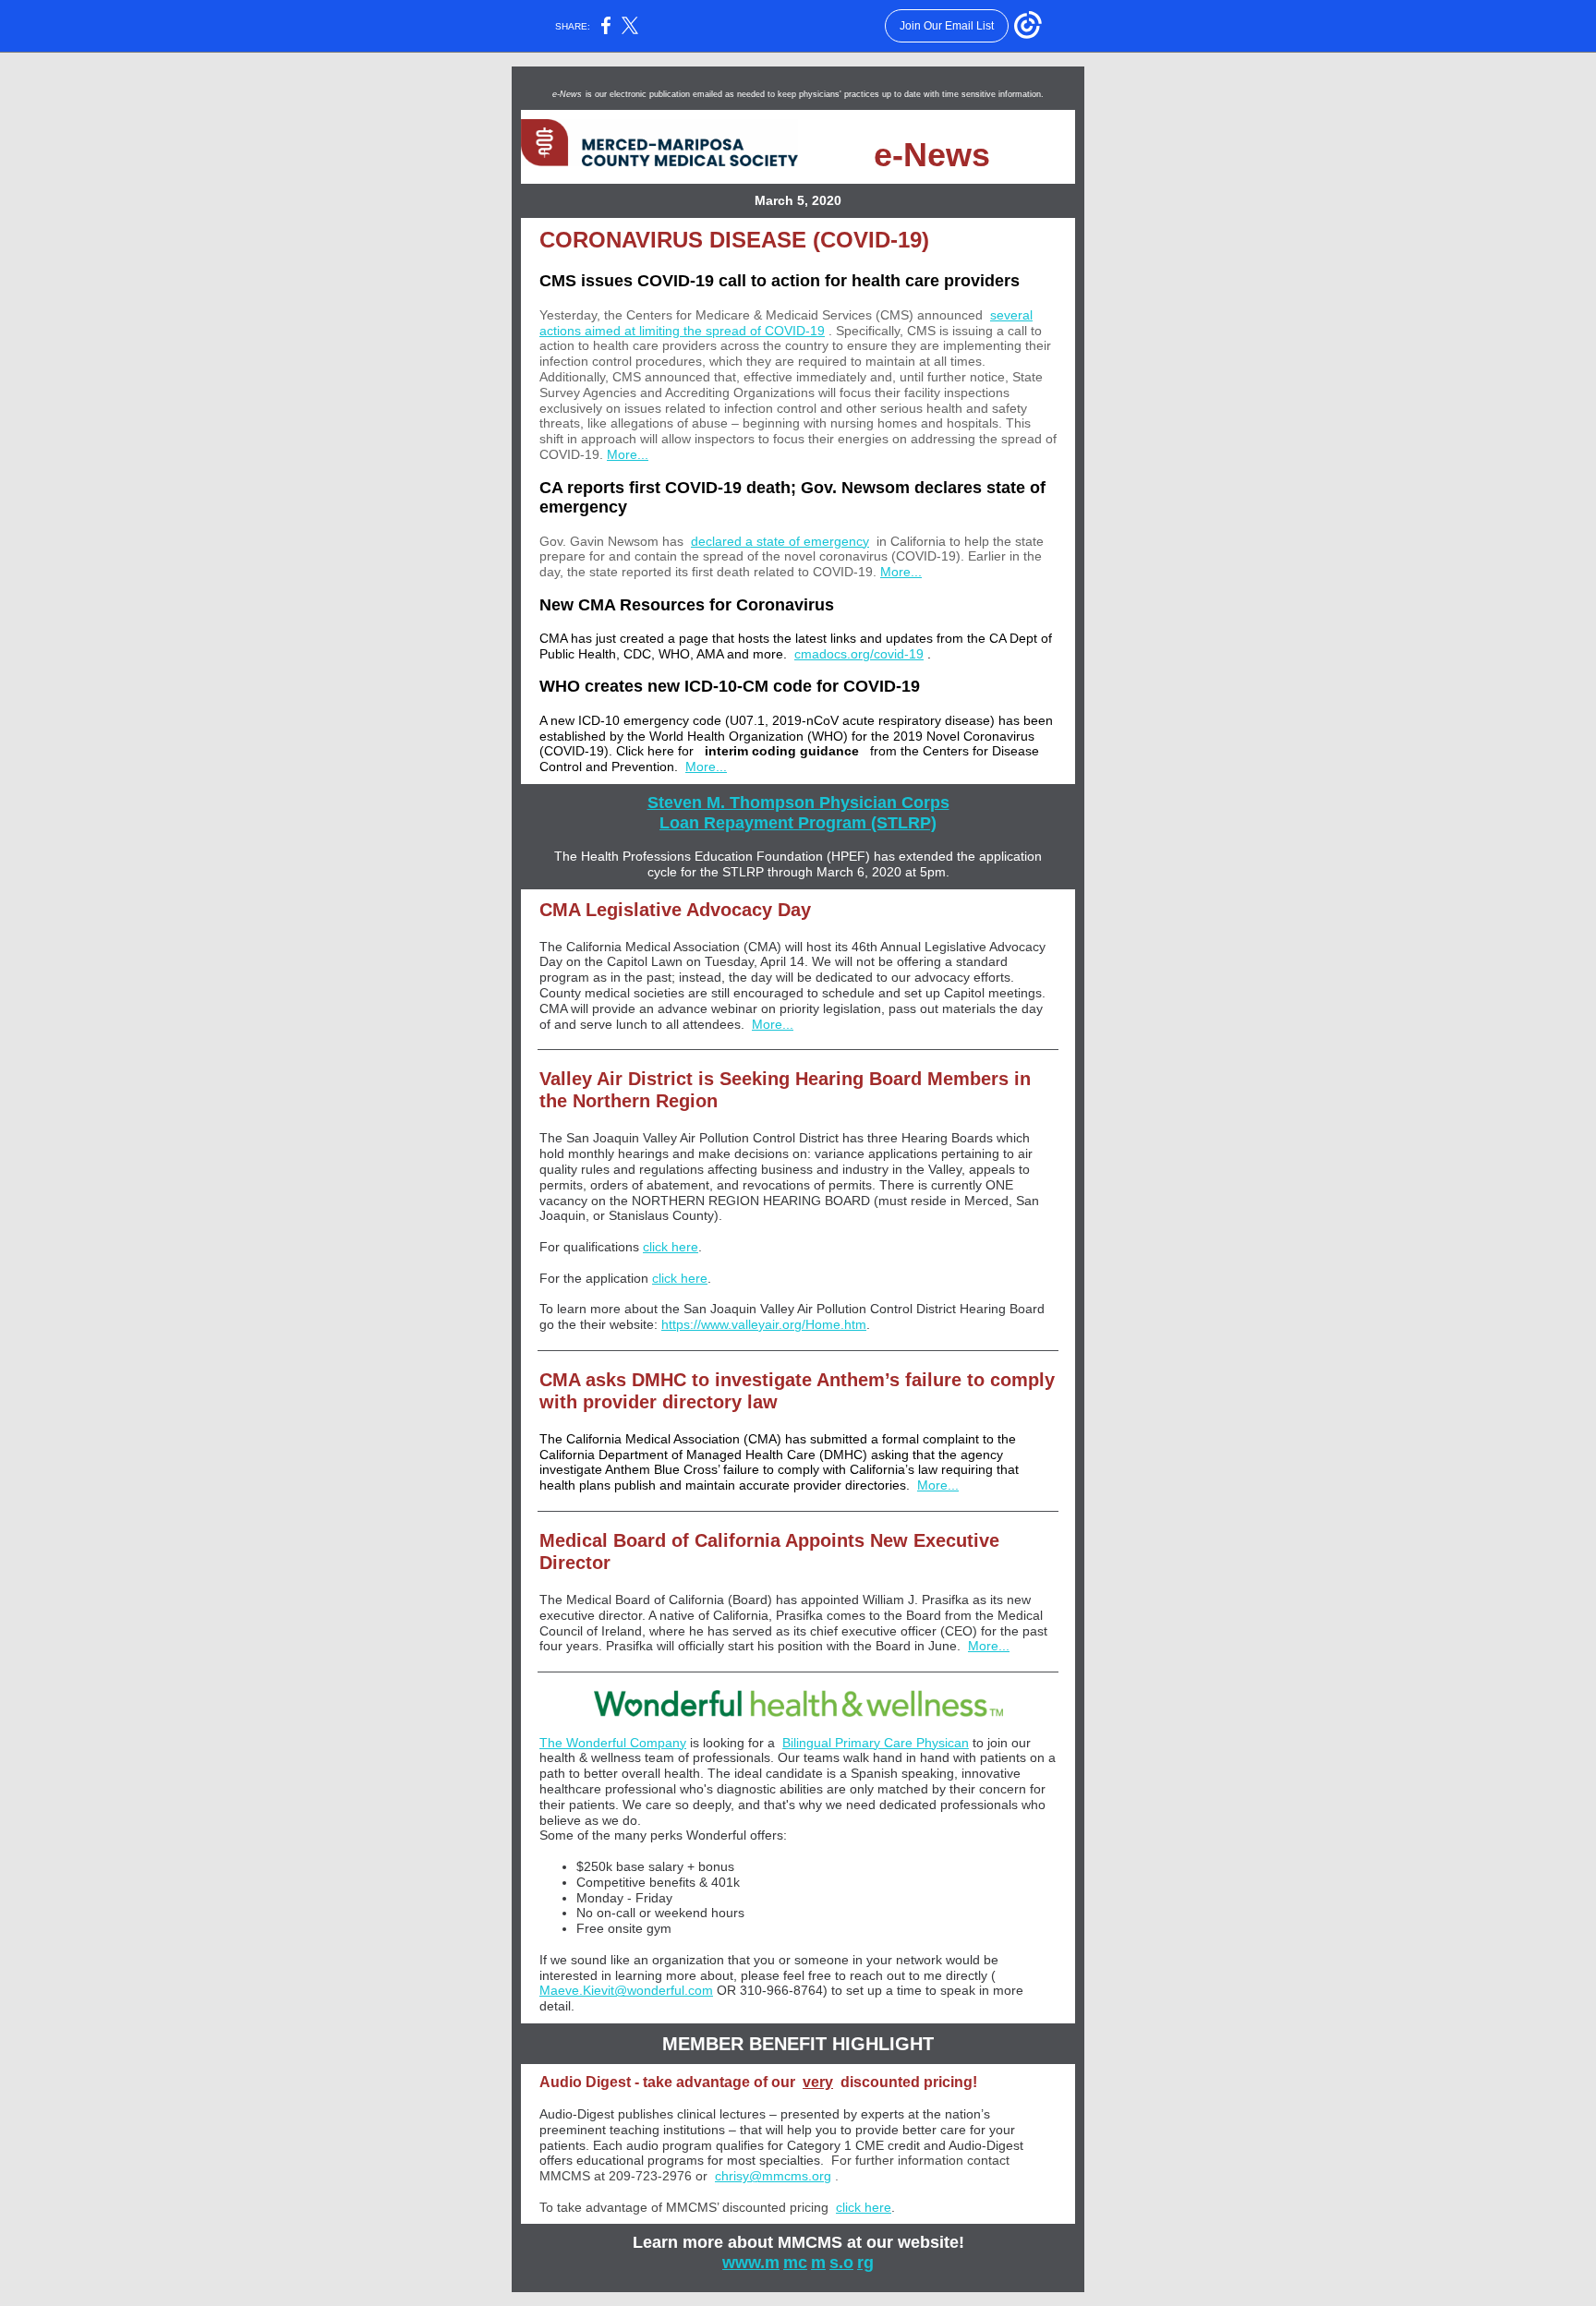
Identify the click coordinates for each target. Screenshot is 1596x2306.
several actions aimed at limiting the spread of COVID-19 (786, 323)
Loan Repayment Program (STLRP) (798, 823)
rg (865, 2263)
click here (671, 1247)
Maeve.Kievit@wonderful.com (626, 1990)
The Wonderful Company (613, 1743)
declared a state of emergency (780, 541)
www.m (751, 2263)
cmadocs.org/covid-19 (859, 654)
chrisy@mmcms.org (773, 2176)
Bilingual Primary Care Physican (876, 1743)
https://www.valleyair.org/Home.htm (764, 1324)
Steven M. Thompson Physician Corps (798, 803)
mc (795, 2263)
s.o (841, 2263)
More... (628, 454)
